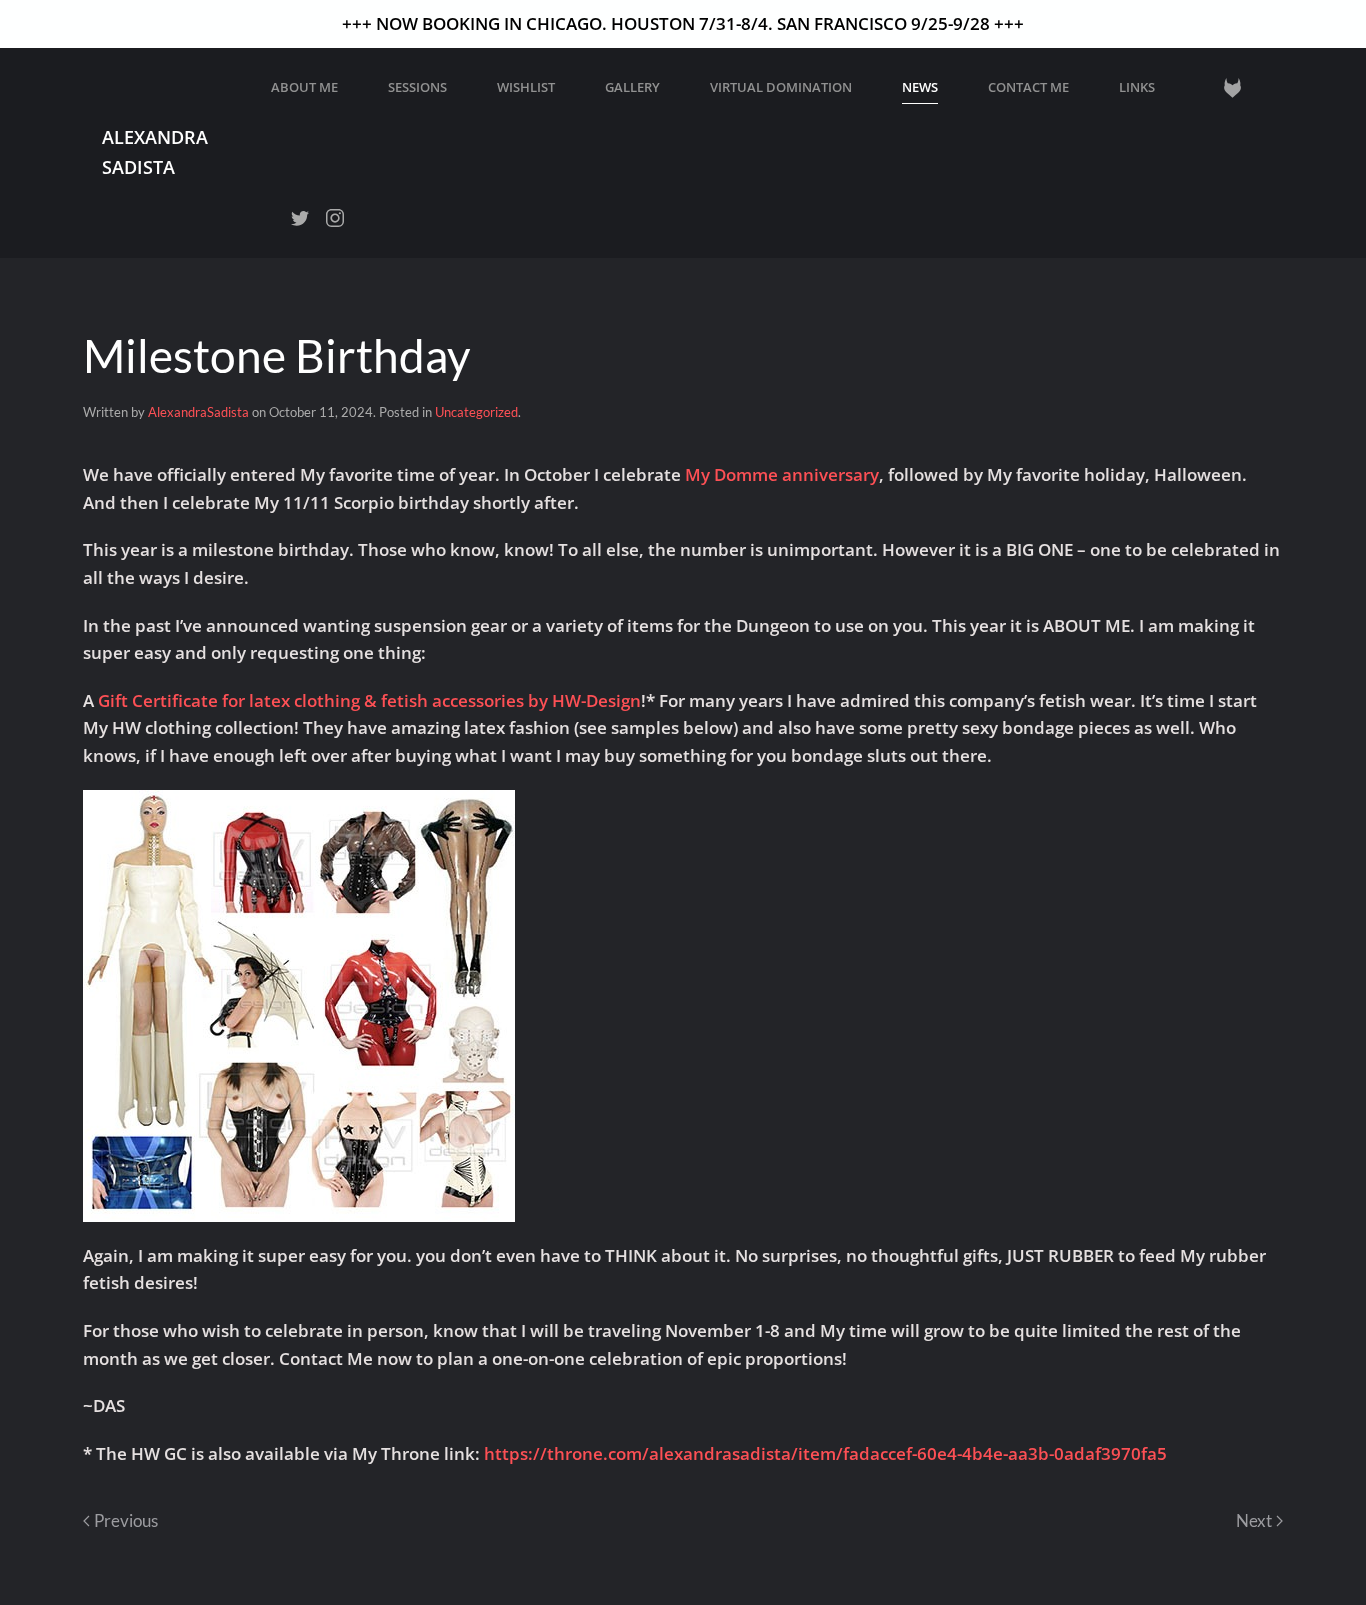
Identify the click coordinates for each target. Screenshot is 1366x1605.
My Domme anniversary (782, 474)
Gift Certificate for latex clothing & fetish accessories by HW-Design (369, 700)
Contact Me (1028, 87)
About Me (304, 87)
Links (1137, 87)
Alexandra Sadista (155, 151)
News (920, 87)
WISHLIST (526, 87)
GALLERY (632, 87)
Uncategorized (476, 412)
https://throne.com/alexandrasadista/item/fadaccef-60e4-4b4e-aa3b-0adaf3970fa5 (825, 1453)
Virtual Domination (781, 87)
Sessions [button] (417, 87)
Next (1254, 1520)
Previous (126, 1520)
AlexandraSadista (198, 412)
